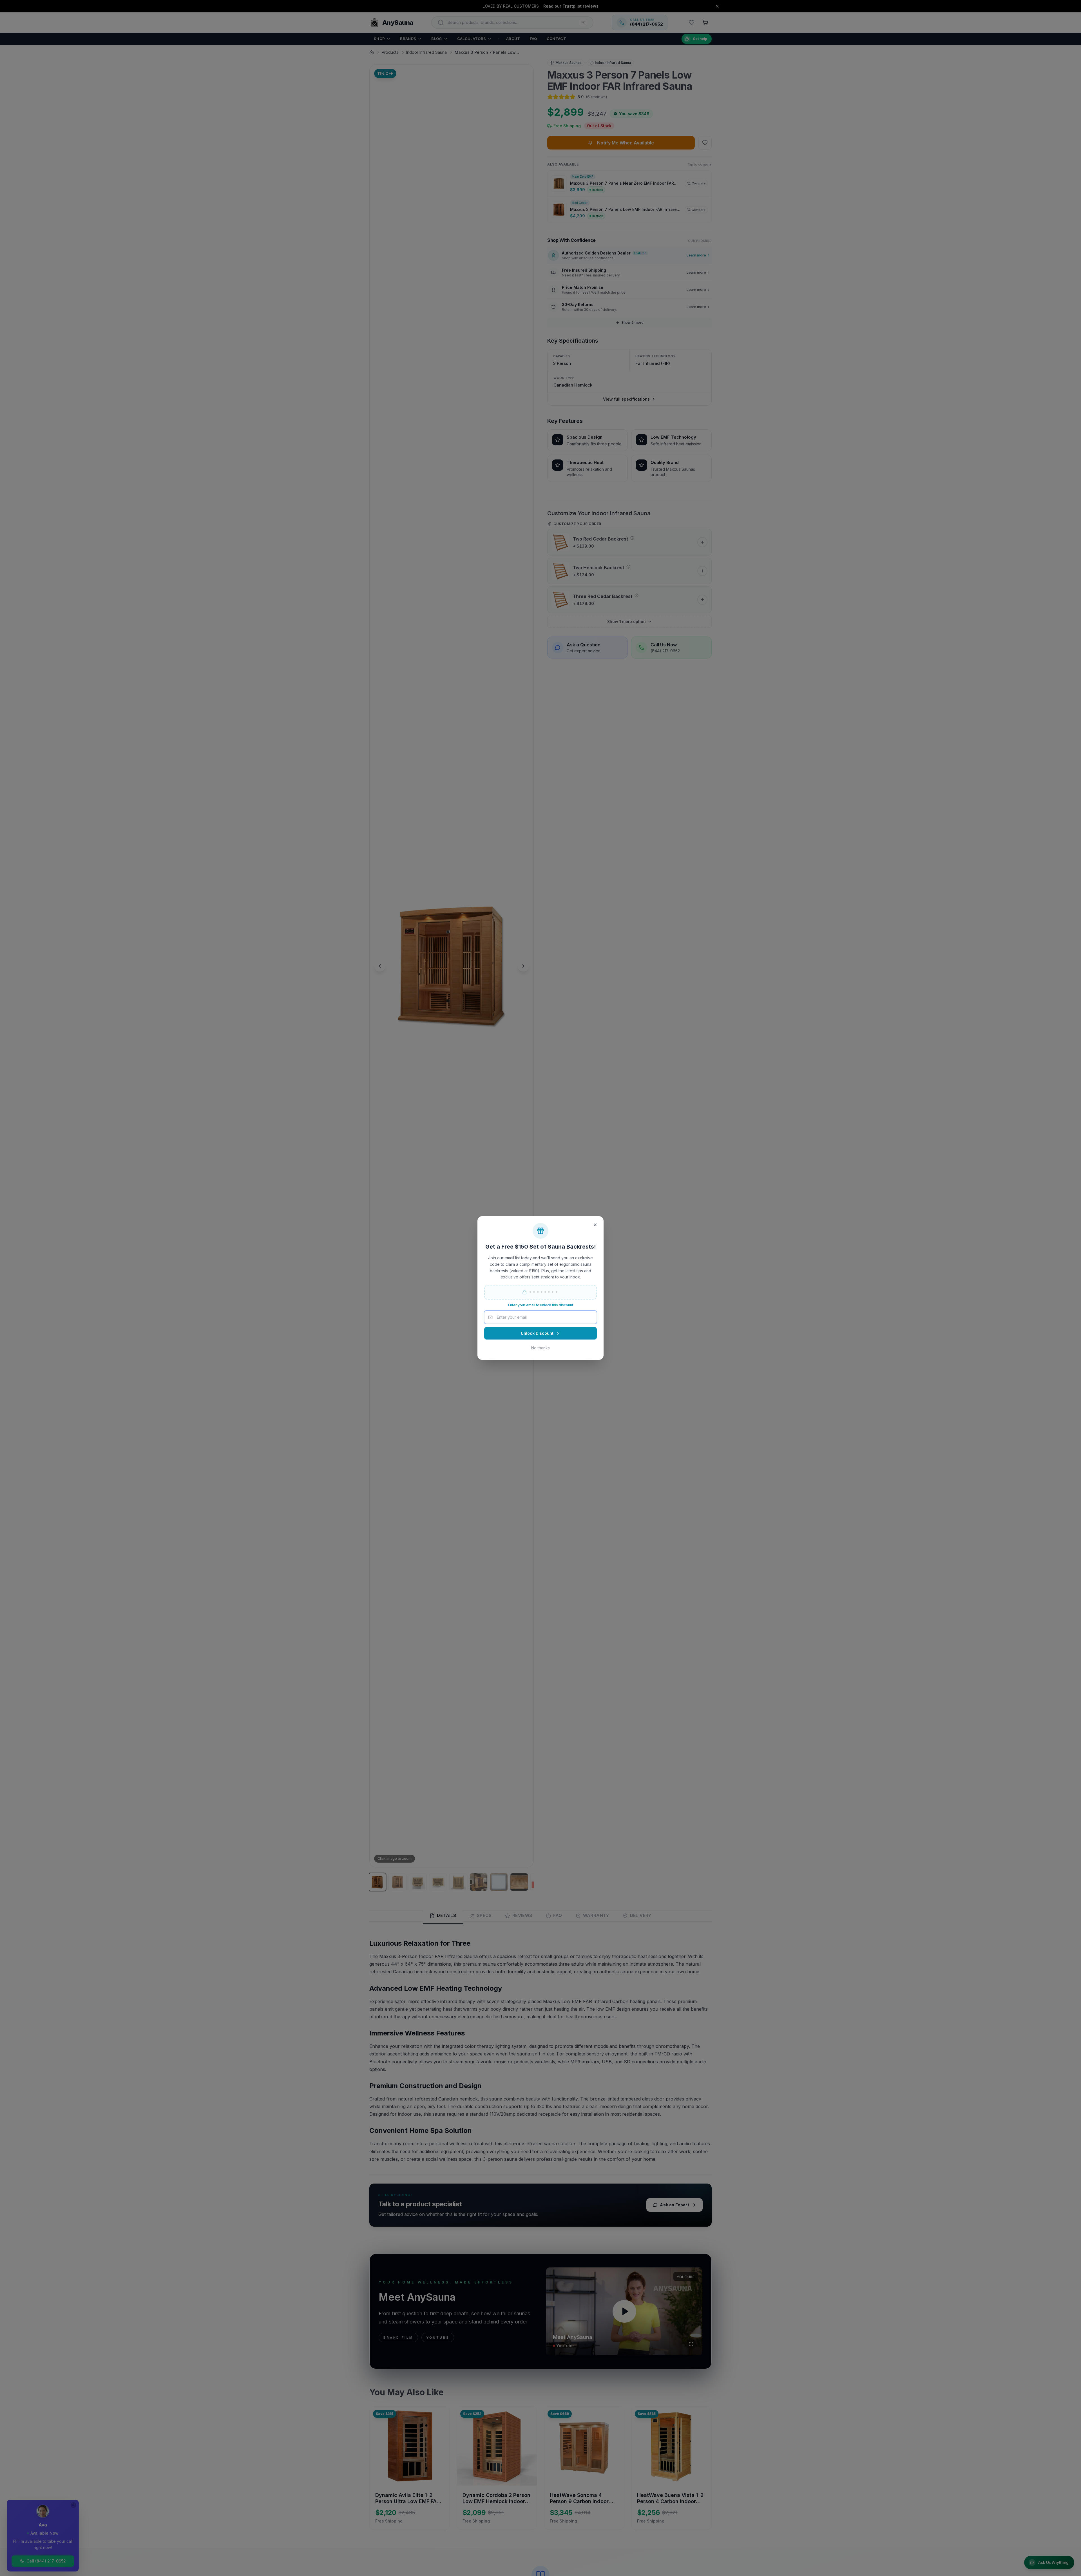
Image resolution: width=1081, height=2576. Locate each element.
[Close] (595, 1225)
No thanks (540, 1348)
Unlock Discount (537, 1333)
